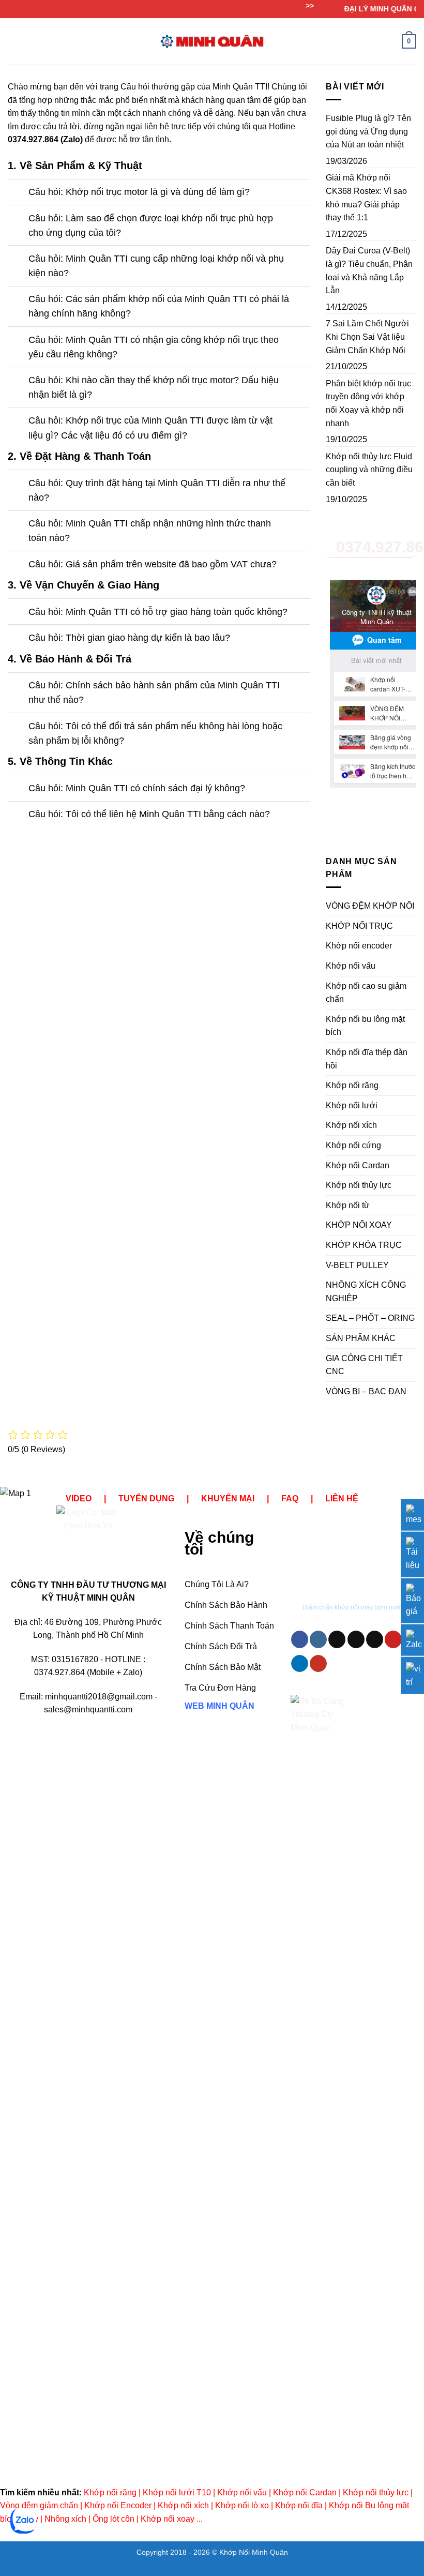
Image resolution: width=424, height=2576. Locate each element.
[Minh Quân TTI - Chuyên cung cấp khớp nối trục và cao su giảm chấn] (212, 41)
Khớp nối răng (352, 1085)
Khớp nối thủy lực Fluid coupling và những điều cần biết (369, 470)
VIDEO (79, 1498)
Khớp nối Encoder (118, 2505)
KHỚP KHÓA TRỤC (364, 1245)
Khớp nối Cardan (358, 1165)
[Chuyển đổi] (18, 193)
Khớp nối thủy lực (359, 1185)
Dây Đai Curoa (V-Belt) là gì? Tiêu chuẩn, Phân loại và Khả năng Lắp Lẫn (369, 270)
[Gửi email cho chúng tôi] (375, 1639)
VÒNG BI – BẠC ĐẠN (366, 1391)
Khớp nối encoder (359, 946)
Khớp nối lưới (352, 1105)
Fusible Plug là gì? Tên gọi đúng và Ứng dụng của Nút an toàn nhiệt (368, 131)
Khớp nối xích (351, 1125)
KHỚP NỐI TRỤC (359, 926)
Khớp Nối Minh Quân (254, 2552)
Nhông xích (65, 2519)
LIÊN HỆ (342, 1498)
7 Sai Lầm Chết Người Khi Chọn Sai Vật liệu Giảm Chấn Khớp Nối (367, 337)
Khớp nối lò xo (242, 2505)
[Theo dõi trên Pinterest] (393, 1639)
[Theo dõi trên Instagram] (318, 1639)
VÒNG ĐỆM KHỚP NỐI (370, 906)
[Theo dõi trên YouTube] (318, 1664)
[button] (14, 41)
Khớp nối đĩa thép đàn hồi (367, 1059)
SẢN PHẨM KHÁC (361, 1338)
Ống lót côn (113, 2519)
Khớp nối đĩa (299, 2505)
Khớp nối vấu (351, 966)
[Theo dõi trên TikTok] (337, 1639)
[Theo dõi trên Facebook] (300, 1639)
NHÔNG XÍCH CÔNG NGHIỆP (366, 1292)
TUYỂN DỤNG (146, 1498)
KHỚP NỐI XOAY (359, 1225)
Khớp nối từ (348, 1205)
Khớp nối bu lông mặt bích (365, 1026)
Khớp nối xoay (168, 2519)
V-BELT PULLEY (357, 1265)
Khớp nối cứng (353, 1145)
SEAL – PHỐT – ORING (370, 1318)
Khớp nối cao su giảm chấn (366, 993)
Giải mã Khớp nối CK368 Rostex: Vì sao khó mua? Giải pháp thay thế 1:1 (366, 198)
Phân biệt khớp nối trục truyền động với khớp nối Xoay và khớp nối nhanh (368, 403)
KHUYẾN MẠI (228, 1498)
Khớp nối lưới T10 (177, 2492)
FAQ (290, 1498)
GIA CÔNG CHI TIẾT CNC (364, 1365)
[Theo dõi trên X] (356, 1639)
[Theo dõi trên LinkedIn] (300, 1664)
